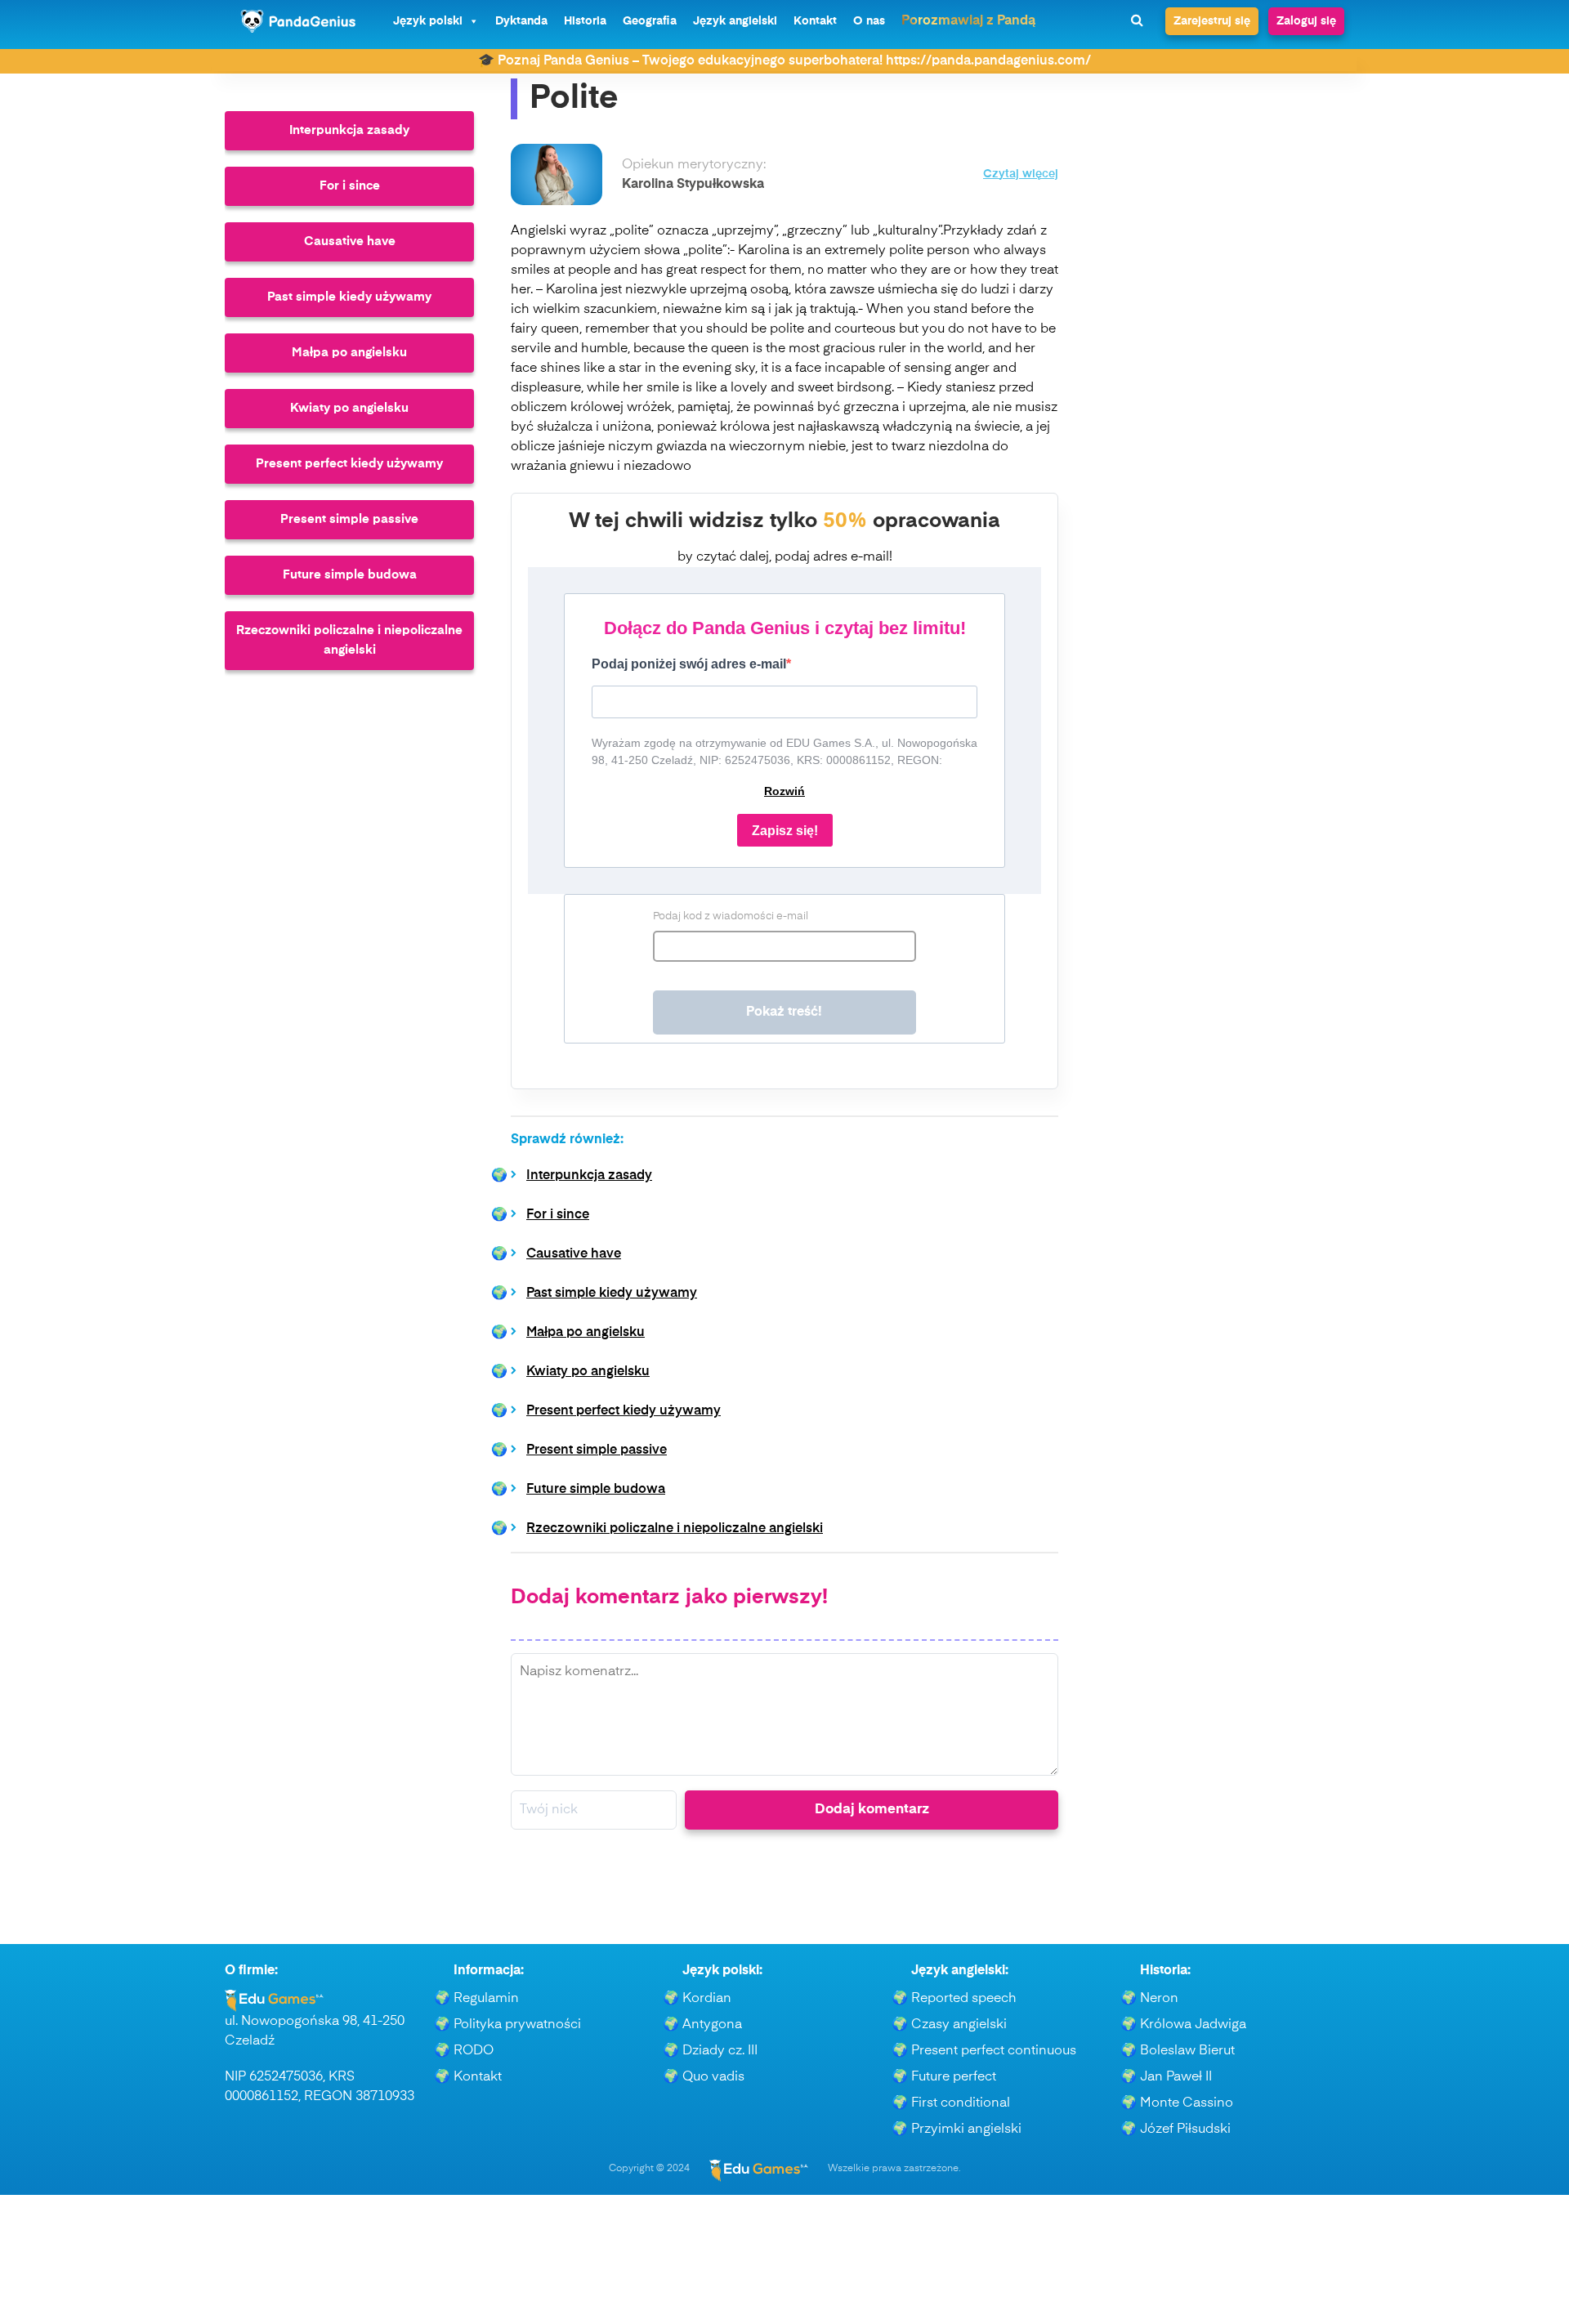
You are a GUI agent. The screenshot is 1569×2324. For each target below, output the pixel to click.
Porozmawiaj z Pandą (968, 21)
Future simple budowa (350, 575)
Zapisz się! (785, 831)
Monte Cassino (1187, 2103)
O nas (869, 21)
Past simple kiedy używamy (349, 297)
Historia (585, 21)
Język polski (428, 21)
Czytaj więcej (1021, 174)
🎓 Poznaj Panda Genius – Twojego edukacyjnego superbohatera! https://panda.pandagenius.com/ (784, 61)
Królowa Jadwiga (1193, 2025)
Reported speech (964, 1999)
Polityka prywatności (517, 2025)
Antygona (712, 2025)
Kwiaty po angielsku (349, 408)
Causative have (350, 241)
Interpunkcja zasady (349, 130)
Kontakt (815, 21)
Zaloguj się (1306, 21)
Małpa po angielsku (349, 353)
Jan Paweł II (1176, 2077)
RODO (474, 2051)
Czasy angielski (959, 2025)
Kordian (707, 1999)
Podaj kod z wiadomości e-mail (731, 916)
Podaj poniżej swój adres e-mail (689, 664)
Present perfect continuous (994, 2051)
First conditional (961, 2103)
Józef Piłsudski (1185, 2130)
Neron (1159, 1999)
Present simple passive (349, 519)
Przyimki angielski (966, 2130)
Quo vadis (713, 2077)
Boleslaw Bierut (1187, 2051)
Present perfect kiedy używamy (349, 464)
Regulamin (486, 1999)
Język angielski (735, 21)
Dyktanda (521, 21)
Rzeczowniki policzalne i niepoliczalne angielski (349, 640)
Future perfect (954, 2077)
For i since (350, 186)
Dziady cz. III (720, 2051)
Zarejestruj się (1212, 21)
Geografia (650, 21)
